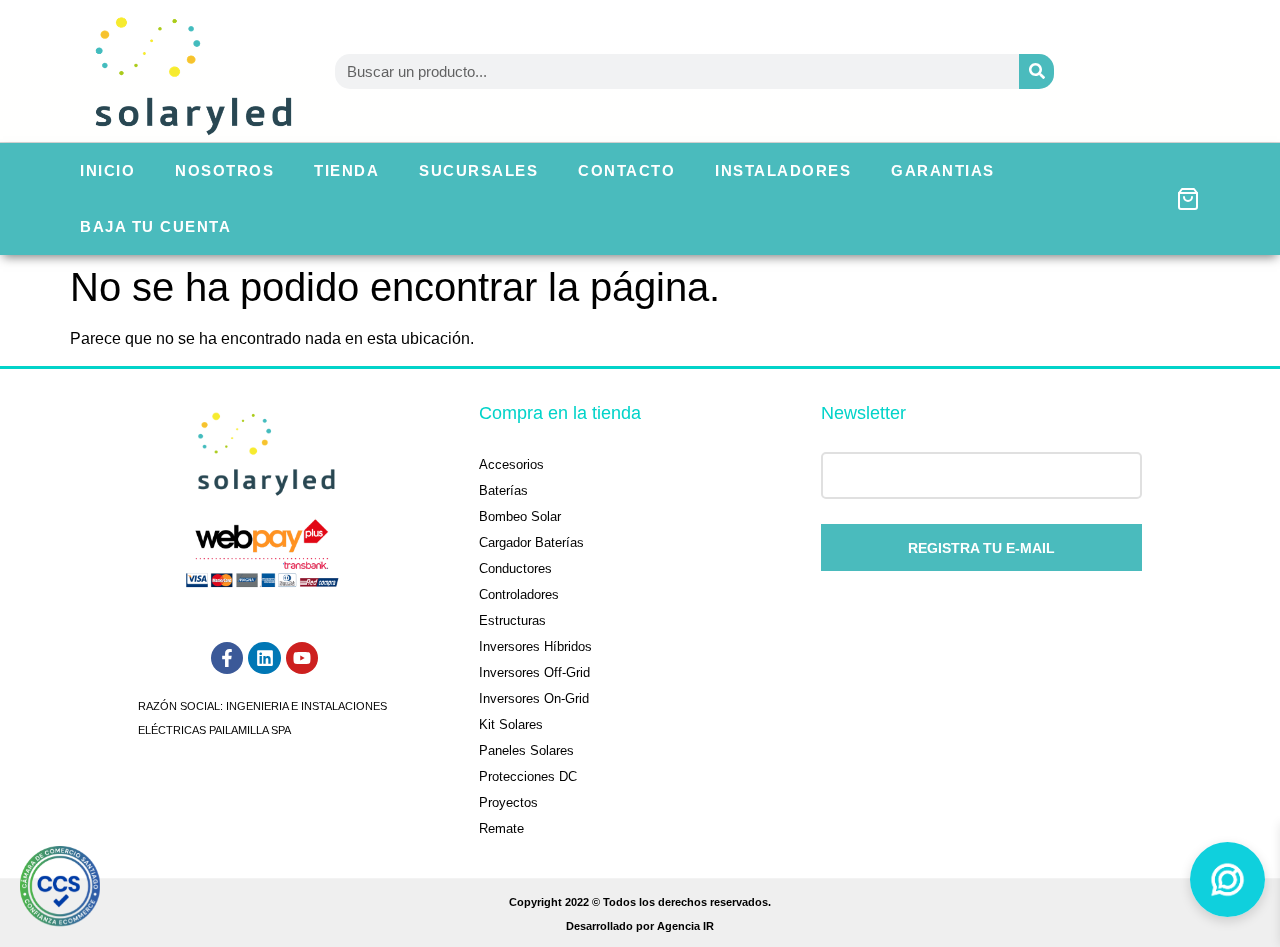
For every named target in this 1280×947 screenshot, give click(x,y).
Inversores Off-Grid (534, 672)
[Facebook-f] (227, 658)
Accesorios (511, 464)
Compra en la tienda (560, 413)
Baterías (503, 490)
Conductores (515, 568)
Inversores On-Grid (534, 698)
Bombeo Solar (520, 516)
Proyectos (508, 802)
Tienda (346, 170)
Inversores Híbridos (535, 646)
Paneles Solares (526, 750)
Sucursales (478, 170)
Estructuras (512, 620)
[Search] (1036, 71)
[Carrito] (1188, 199)
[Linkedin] (264, 658)
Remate (501, 828)
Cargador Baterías (531, 542)
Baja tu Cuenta (155, 226)
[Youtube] (302, 658)
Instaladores (783, 170)
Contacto (626, 170)
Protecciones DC (528, 776)
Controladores (519, 594)
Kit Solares (511, 724)
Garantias (943, 170)
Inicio (107, 170)
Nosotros (224, 170)
